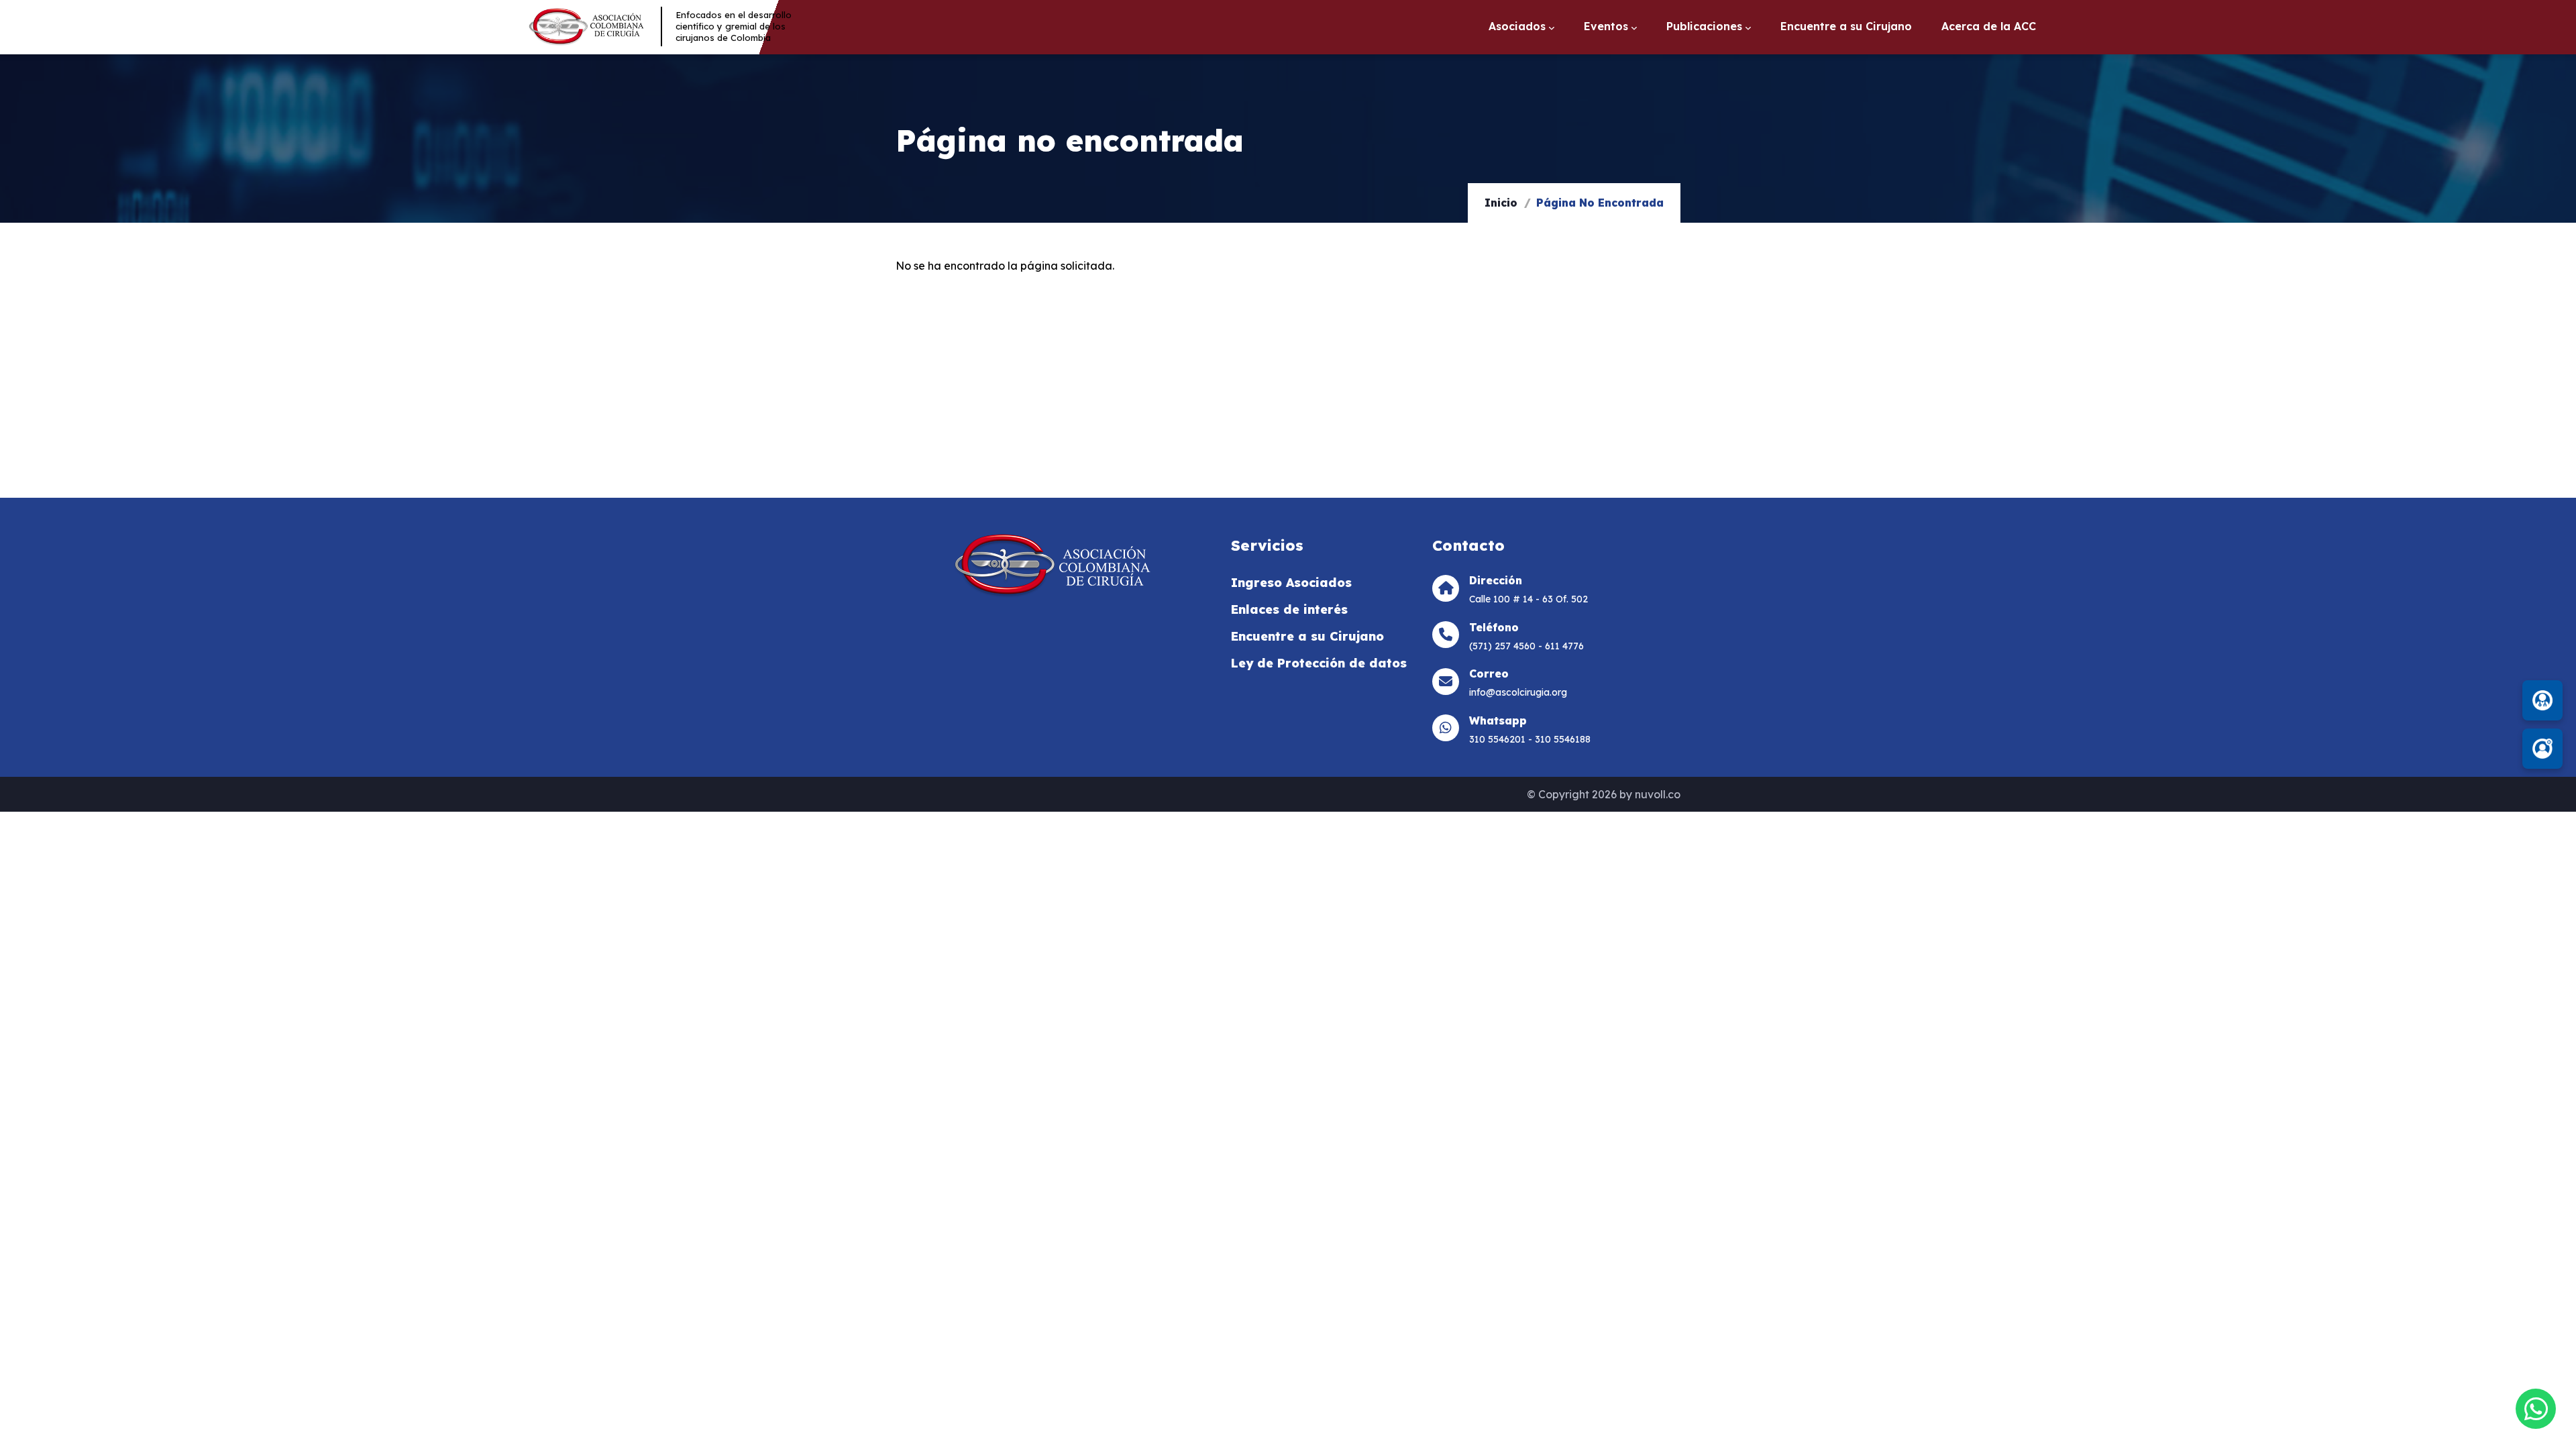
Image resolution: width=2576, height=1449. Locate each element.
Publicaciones (1704, 29)
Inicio (1501, 203)
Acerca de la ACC (1989, 30)
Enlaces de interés (1289, 609)
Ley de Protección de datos (1319, 663)
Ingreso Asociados (1291, 583)
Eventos (1606, 29)
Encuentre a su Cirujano (1846, 30)
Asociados (1517, 29)
